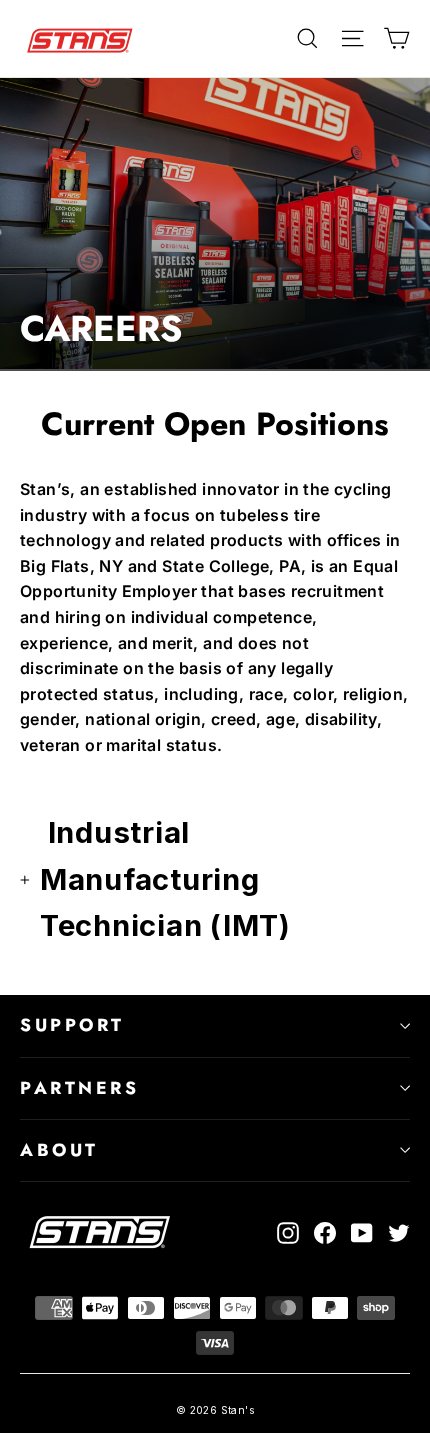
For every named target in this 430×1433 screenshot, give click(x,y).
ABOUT (59, 1150)
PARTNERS (79, 1088)
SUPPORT (72, 1025)
